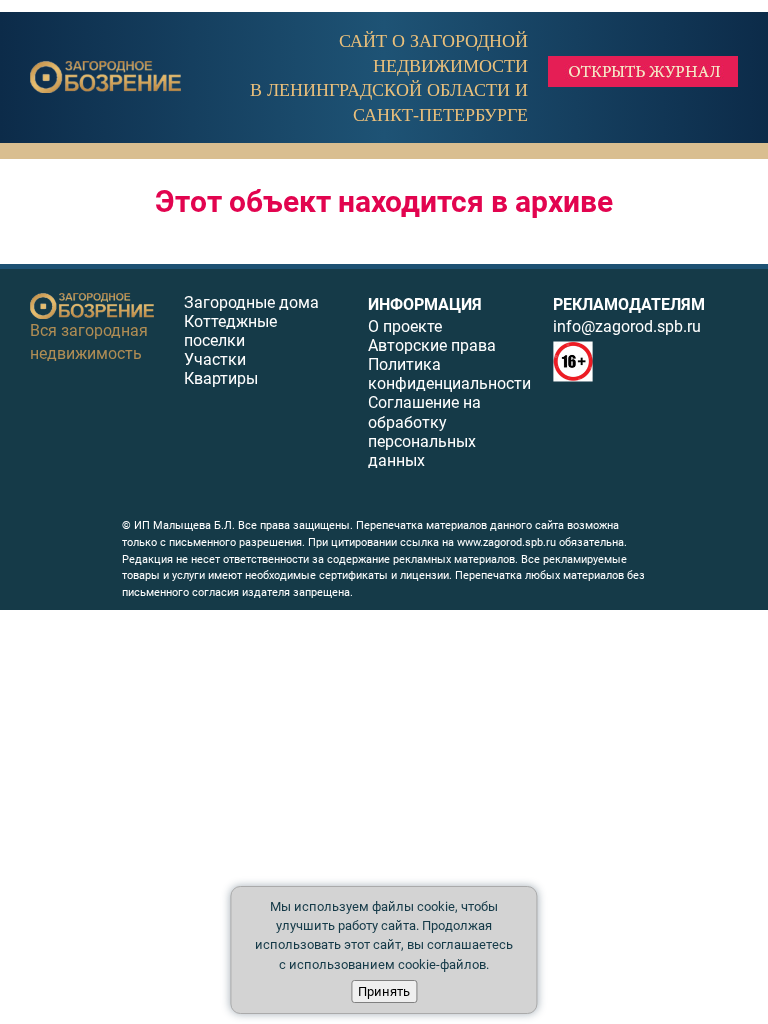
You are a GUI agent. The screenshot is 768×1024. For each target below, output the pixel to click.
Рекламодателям (629, 304)
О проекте (405, 326)
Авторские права (432, 345)
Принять (384, 991)
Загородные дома (251, 302)
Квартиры (221, 378)
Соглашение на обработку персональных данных (424, 431)
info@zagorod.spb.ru (627, 326)
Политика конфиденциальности (449, 374)
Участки (215, 359)
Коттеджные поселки (230, 331)
